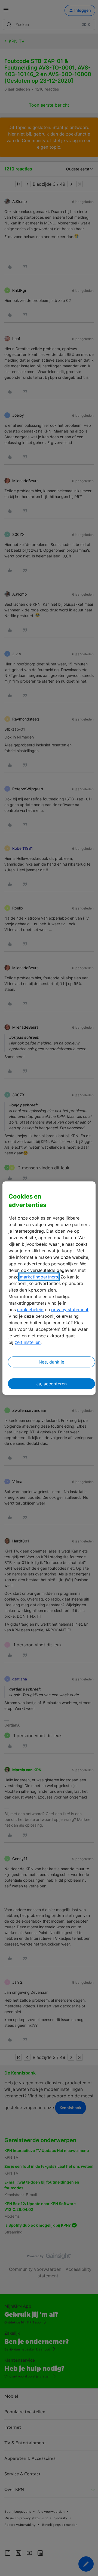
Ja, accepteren (51, 1384)
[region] (49, 1288)
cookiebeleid (30, 1310)
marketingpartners (39, 1277)
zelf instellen (28, 1342)
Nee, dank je (51, 1362)
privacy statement (70, 1310)
